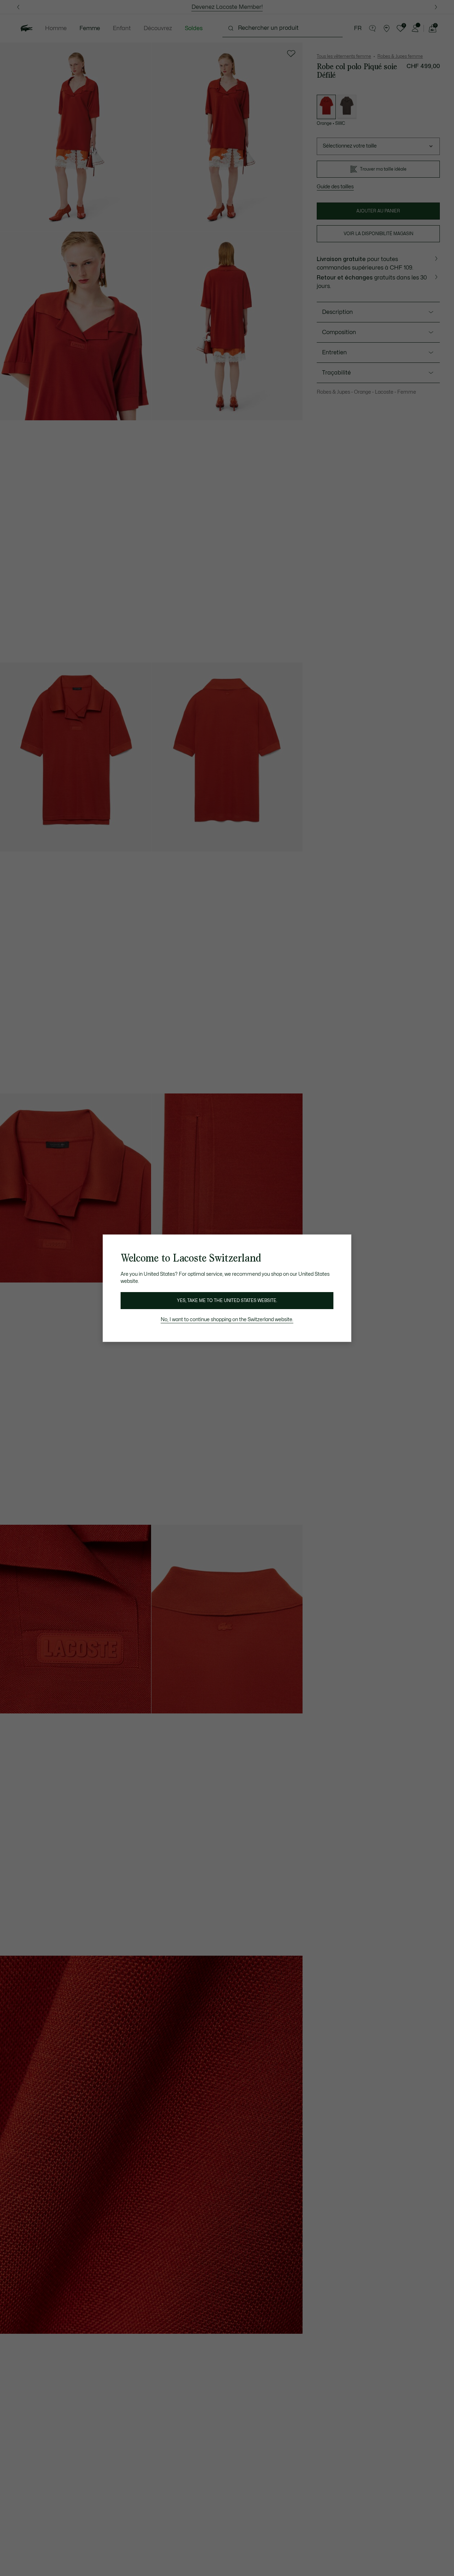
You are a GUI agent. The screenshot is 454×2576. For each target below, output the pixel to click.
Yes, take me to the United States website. (227, 1301)
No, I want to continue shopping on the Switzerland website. (227, 1320)
